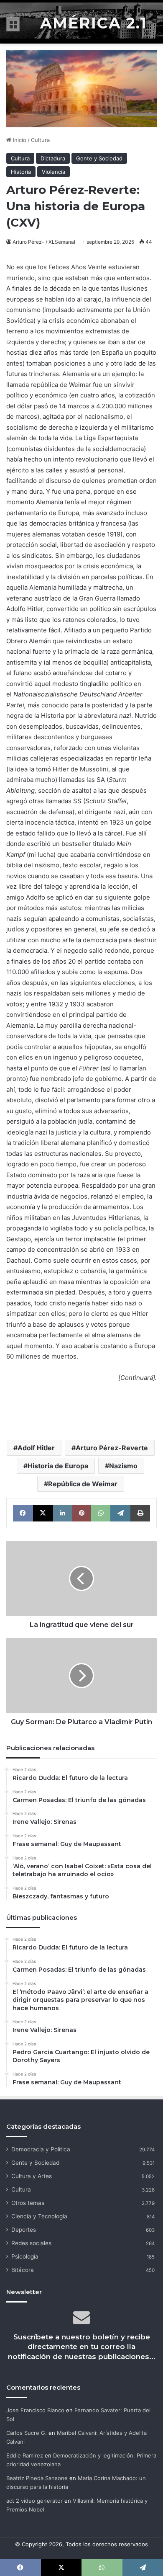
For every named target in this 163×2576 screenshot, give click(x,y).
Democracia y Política (41, 2149)
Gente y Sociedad (99, 158)
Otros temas (28, 2203)
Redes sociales (31, 2243)
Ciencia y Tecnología (39, 2216)
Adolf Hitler (36, 1448)
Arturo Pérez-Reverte (112, 1448)
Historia (21, 172)
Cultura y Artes (32, 2176)
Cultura (40, 140)
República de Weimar (83, 1484)
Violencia (53, 172)
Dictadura (53, 158)
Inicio (19, 140)
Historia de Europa (58, 1466)
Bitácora (23, 2270)
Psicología (25, 2256)
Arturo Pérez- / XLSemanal (44, 242)
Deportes (24, 2230)
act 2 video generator (34, 2501)
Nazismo (123, 1466)
